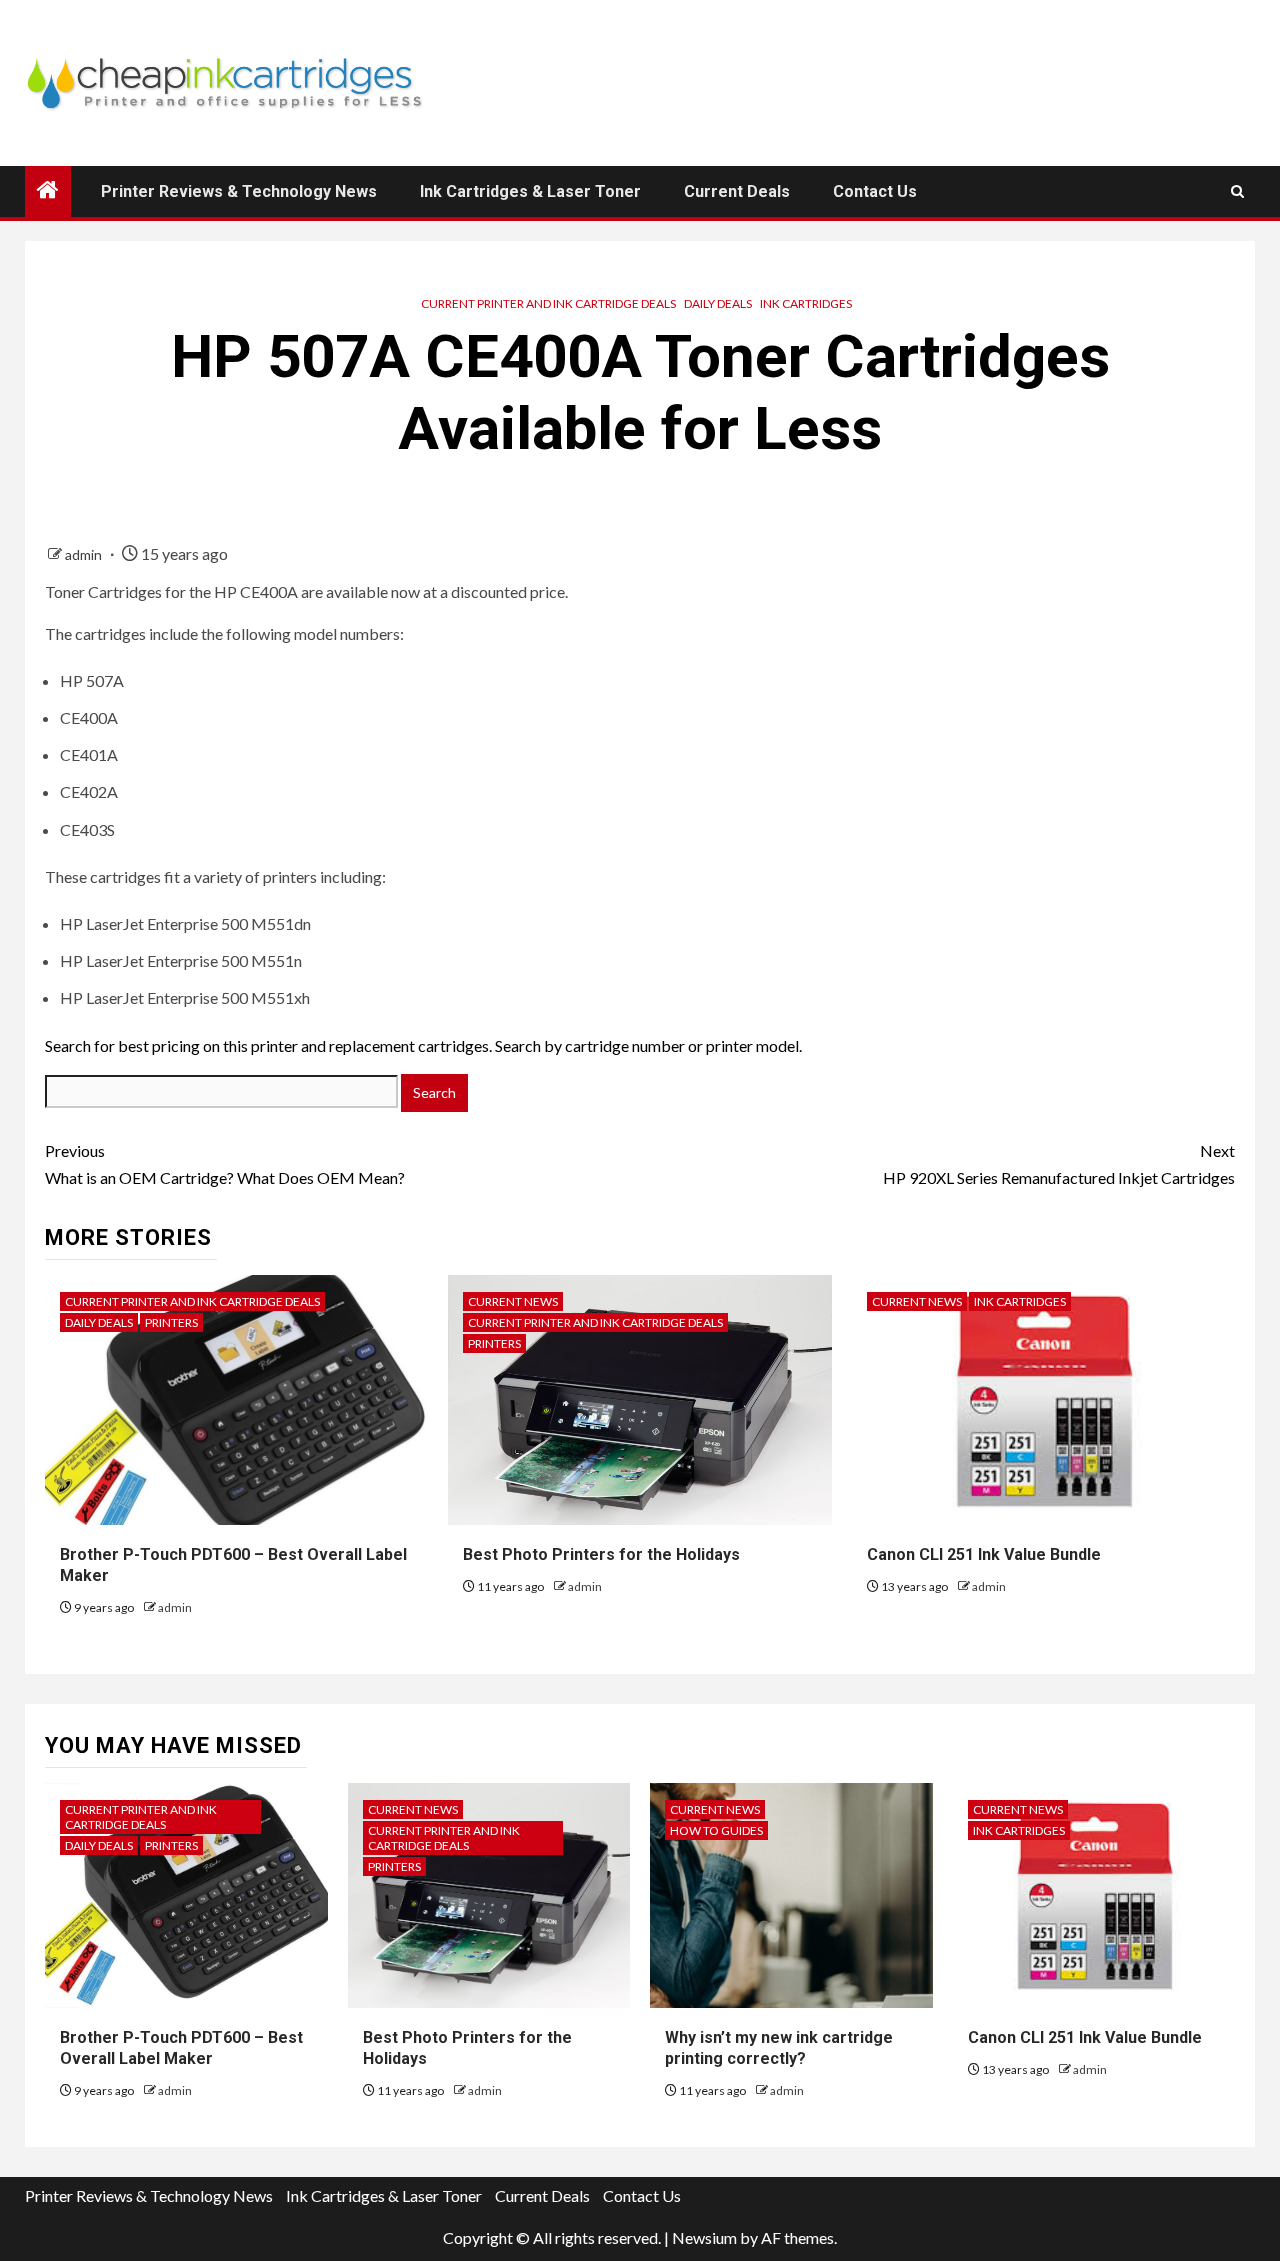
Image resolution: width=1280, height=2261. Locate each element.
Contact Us (875, 191)
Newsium (704, 2237)
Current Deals (737, 191)
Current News (513, 1301)
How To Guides (716, 1830)
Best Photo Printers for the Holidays (601, 1554)
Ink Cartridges (806, 303)
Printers (171, 1322)
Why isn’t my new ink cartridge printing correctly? (779, 2048)
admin (85, 554)
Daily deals (718, 303)
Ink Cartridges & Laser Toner (530, 191)
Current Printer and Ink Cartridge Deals (548, 303)
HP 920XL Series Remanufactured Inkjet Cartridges (1059, 1164)
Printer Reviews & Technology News (239, 191)
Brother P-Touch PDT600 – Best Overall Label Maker (181, 2048)
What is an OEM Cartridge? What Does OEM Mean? (225, 1164)
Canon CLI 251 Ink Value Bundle (984, 1554)
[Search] (1237, 191)
